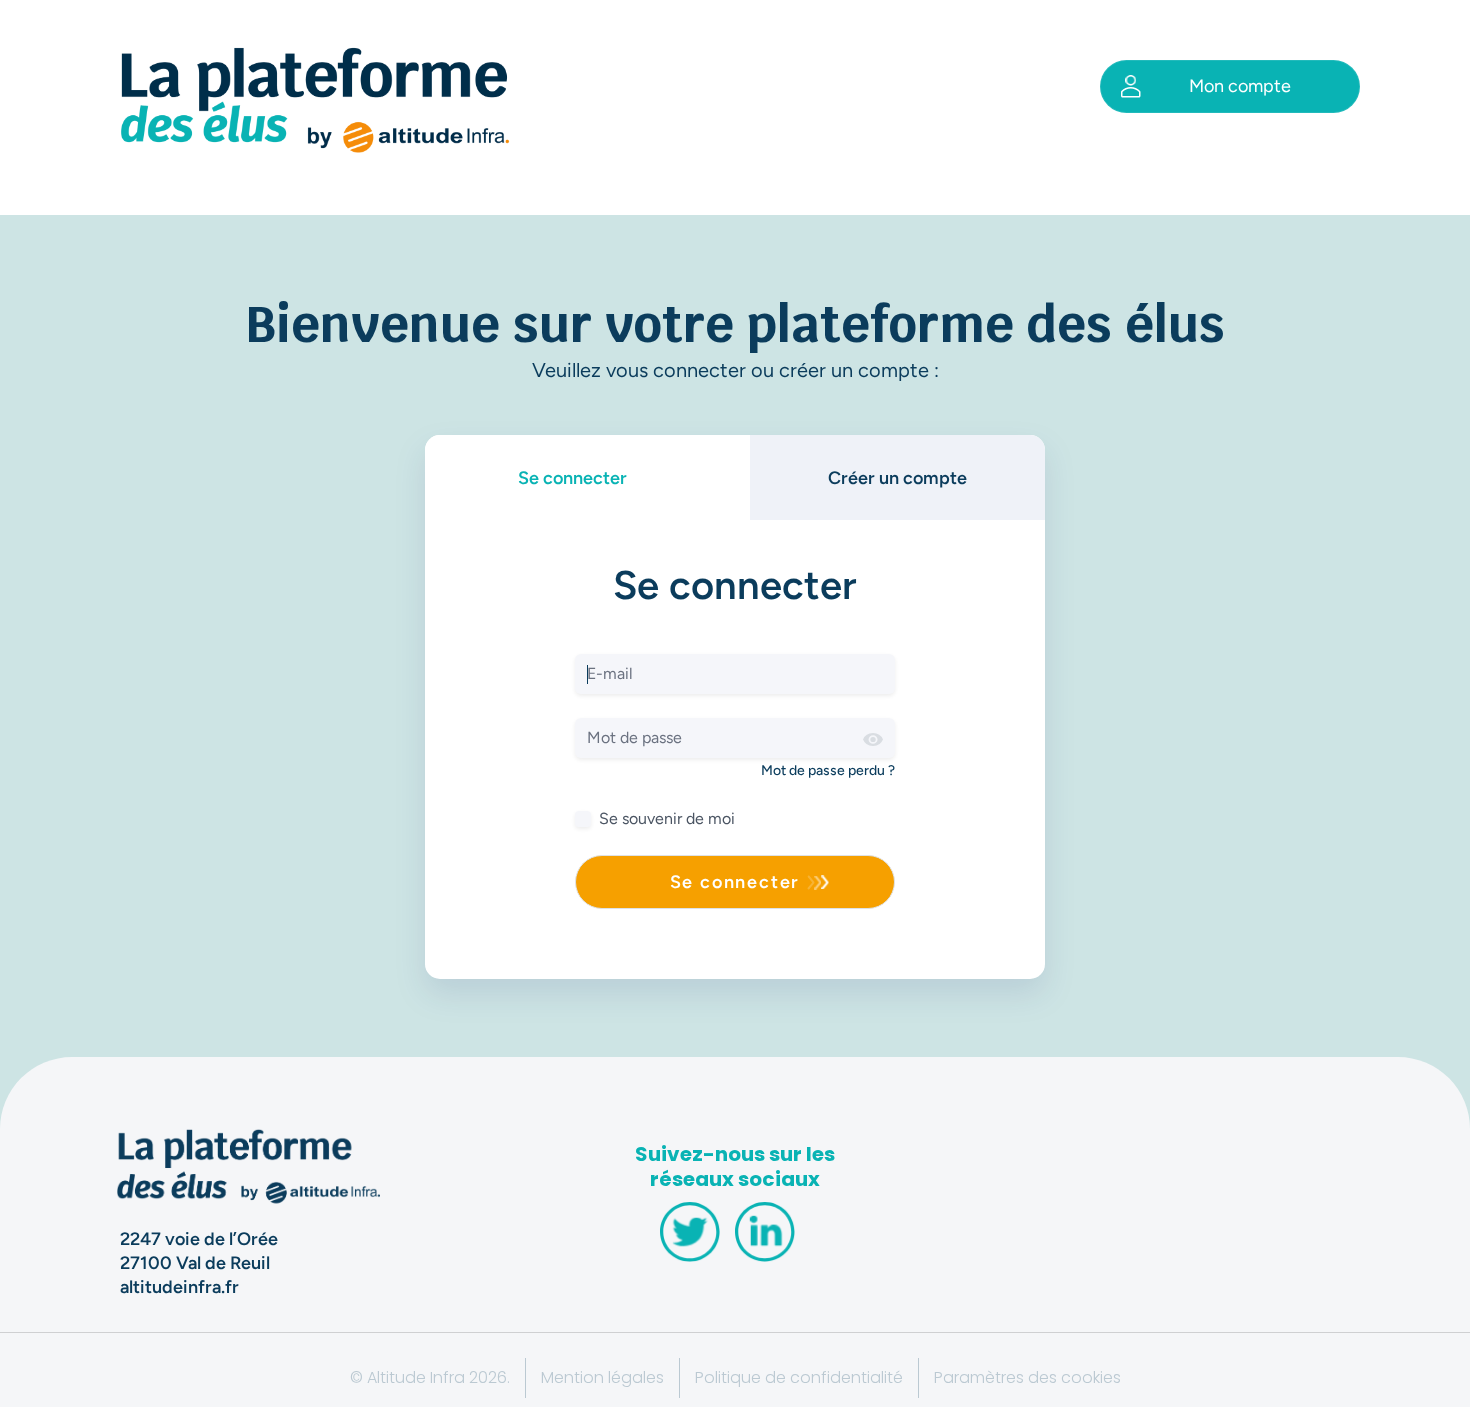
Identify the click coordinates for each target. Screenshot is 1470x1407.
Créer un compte (897, 478)
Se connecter (572, 478)
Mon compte (1240, 86)
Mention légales (602, 1377)
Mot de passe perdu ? (828, 770)
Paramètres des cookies (1027, 1377)
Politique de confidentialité (799, 1377)
